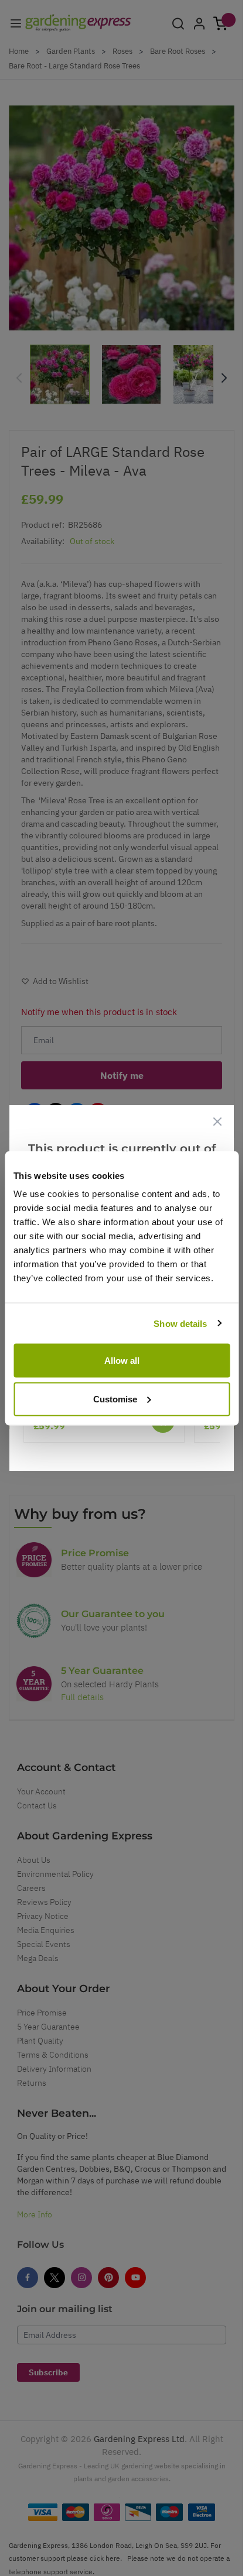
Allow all (122, 1361)
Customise (115, 1399)
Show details (180, 1323)
